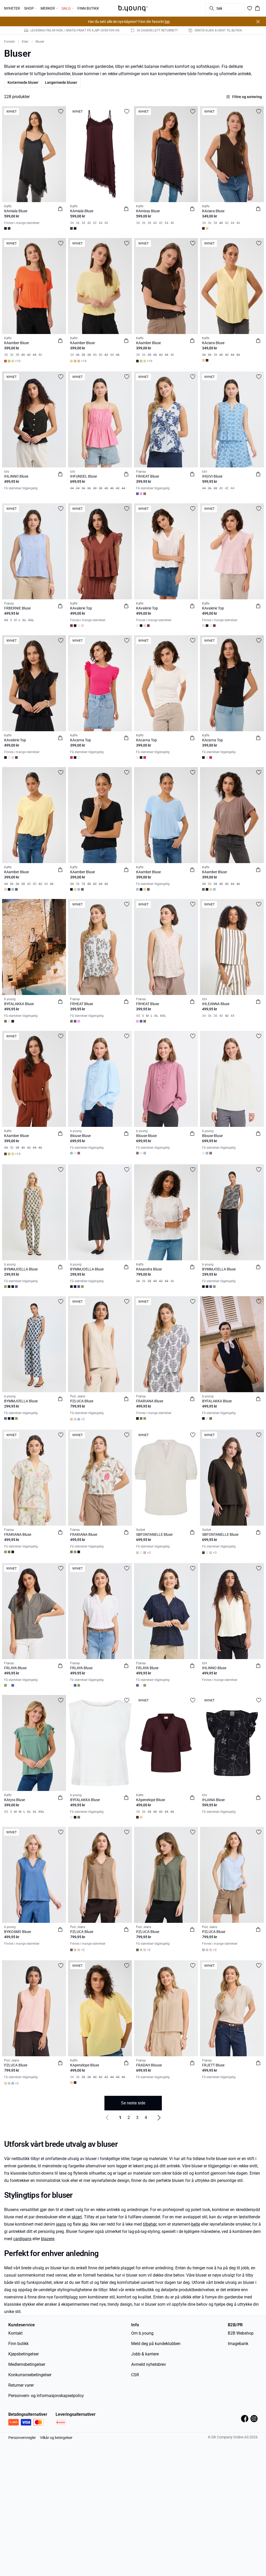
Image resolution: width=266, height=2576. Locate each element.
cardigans (22, 2239)
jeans (61, 2224)
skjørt (77, 2217)
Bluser (40, 42)
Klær (25, 42)
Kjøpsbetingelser (24, 2354)
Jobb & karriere (145, 2354)
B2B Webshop (241, 2333)
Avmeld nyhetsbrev (149, 2364)
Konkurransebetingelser (30, 2375)
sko (85, 2224)
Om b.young (142, 2333)
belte (196, 2224)
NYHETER (12, 8)
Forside (9, 42)
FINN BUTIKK (88, 8)
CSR (135, 2375)
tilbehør (150, 2224)
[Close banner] (258, 22)
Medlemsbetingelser (27, 2364)
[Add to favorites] (61, 111)
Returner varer (21, 2385)
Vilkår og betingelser (56, 2438)
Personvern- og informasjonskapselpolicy (46, 2396)
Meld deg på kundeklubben (156, 2344)
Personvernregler (22, 2438)
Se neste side (133, 2103)
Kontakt (15, 2333)
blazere (48, 2239)
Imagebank (238, 2344)
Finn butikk (18, 2344)
